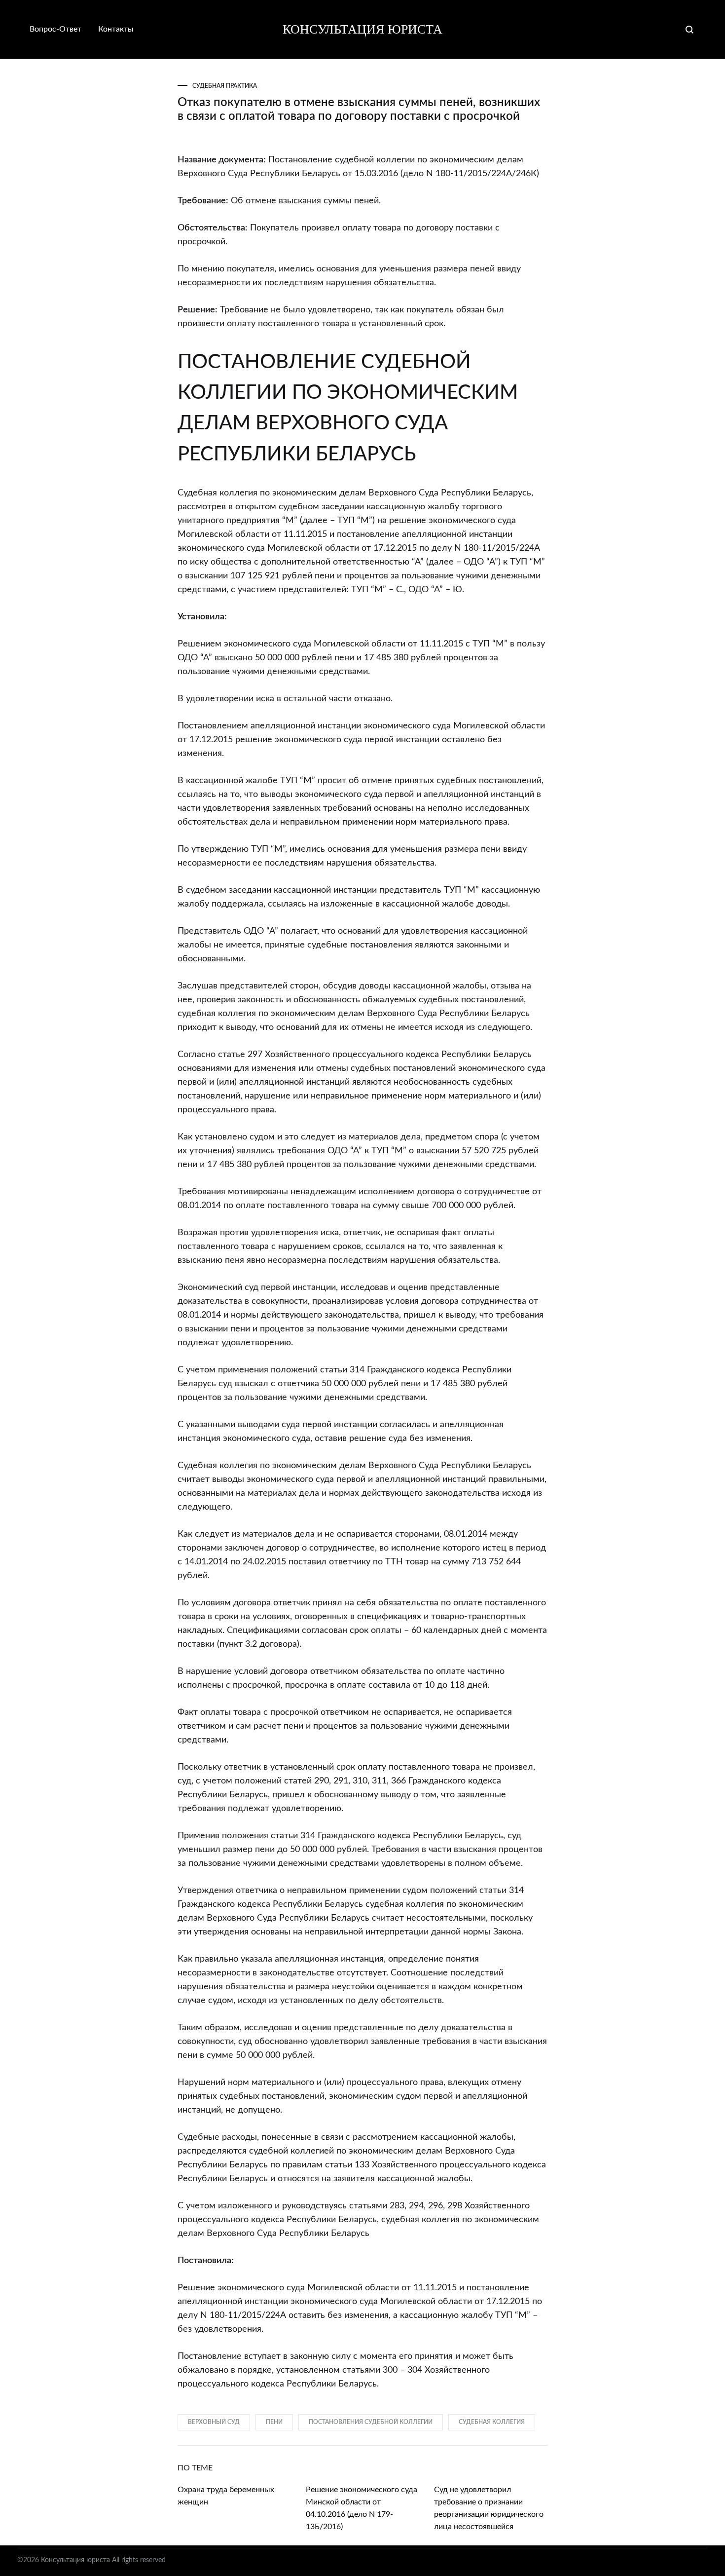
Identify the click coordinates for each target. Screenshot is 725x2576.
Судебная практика (225, 86)
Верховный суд (214, 2422)
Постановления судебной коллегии (371, 2422)
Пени (274, 2422)
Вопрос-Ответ (55, 29)
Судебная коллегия (492, 2422)
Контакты (116, 29)
